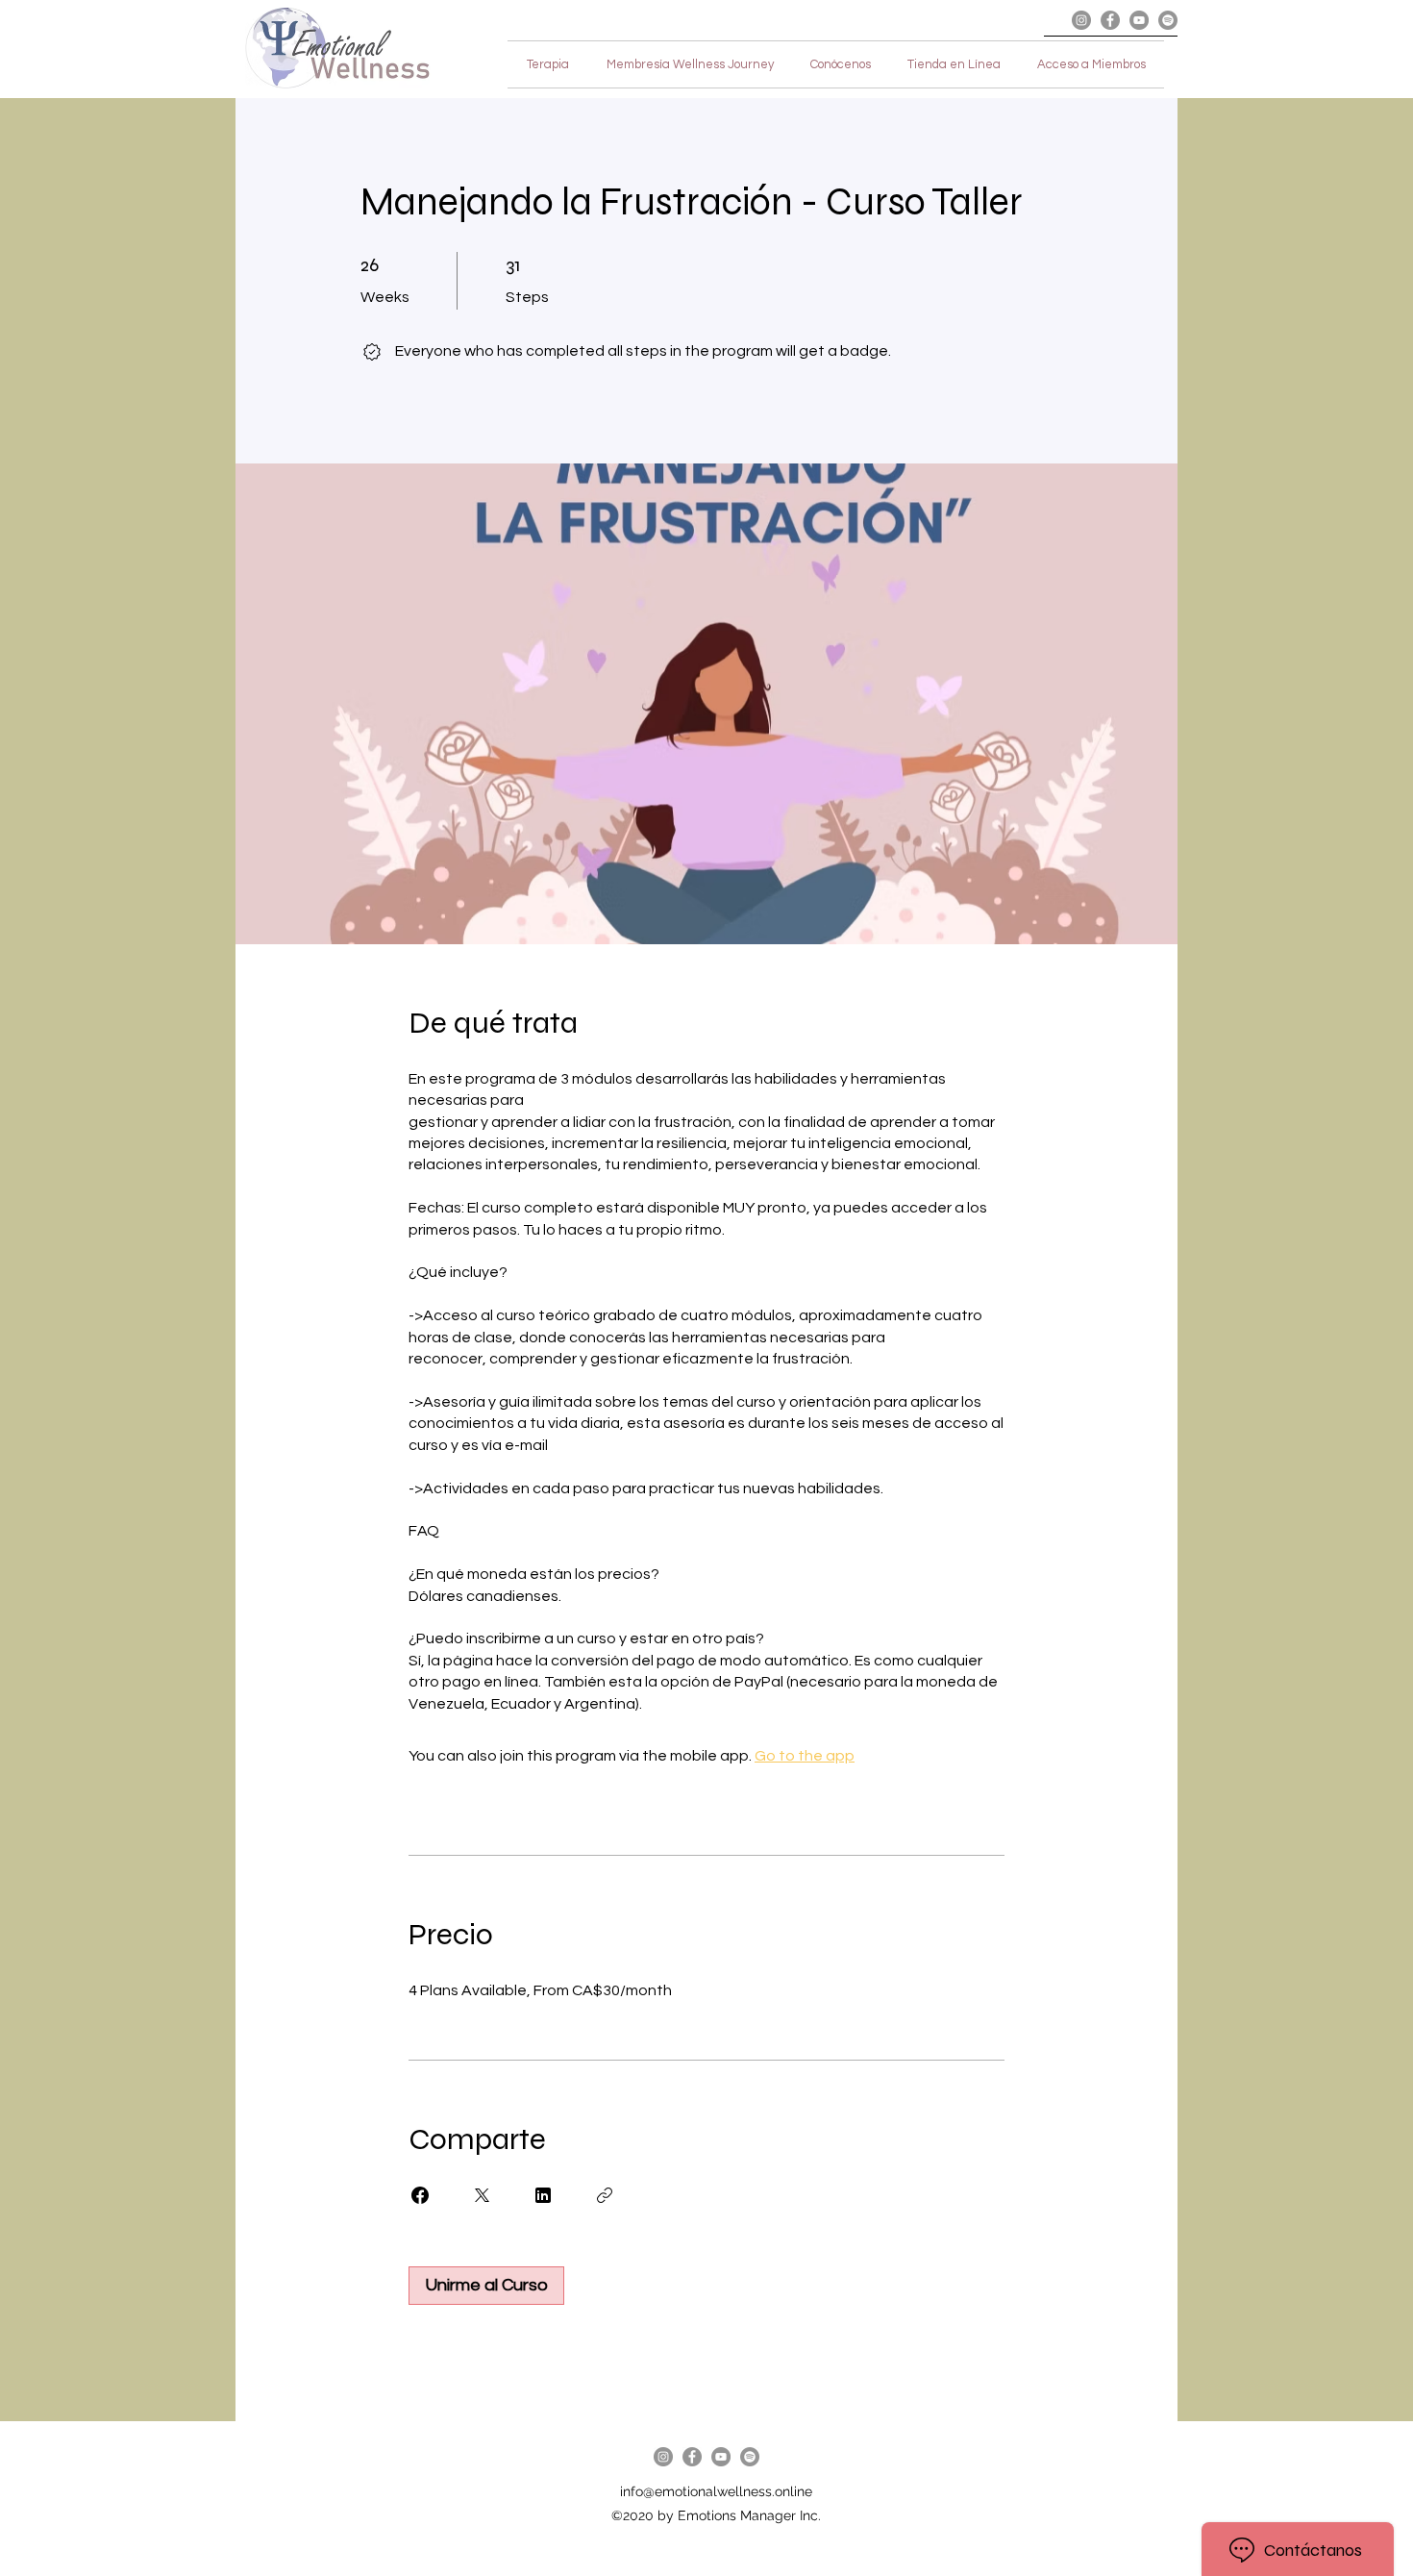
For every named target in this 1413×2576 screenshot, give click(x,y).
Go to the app (805, 1756)
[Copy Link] (605, 2195)
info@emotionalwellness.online (716, 2491)
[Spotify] (1168, 20)
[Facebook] (1110, 20)
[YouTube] (1139, 20)
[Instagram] (1081, 20)
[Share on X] (482, 2195)
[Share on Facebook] (420, 2195)
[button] (954, 64)
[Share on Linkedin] (543, 2195)
